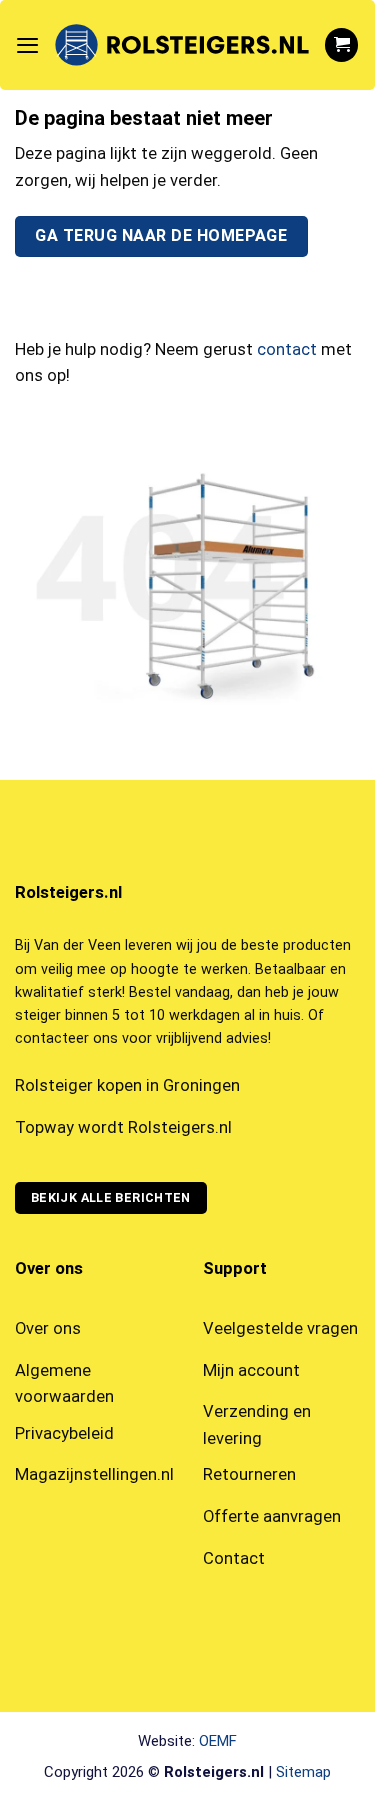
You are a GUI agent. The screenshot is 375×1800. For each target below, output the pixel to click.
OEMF (218, 1741)
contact (287, 349)
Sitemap (303, 1772)
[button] (27, 45)
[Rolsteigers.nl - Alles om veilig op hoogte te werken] (181, 45)
